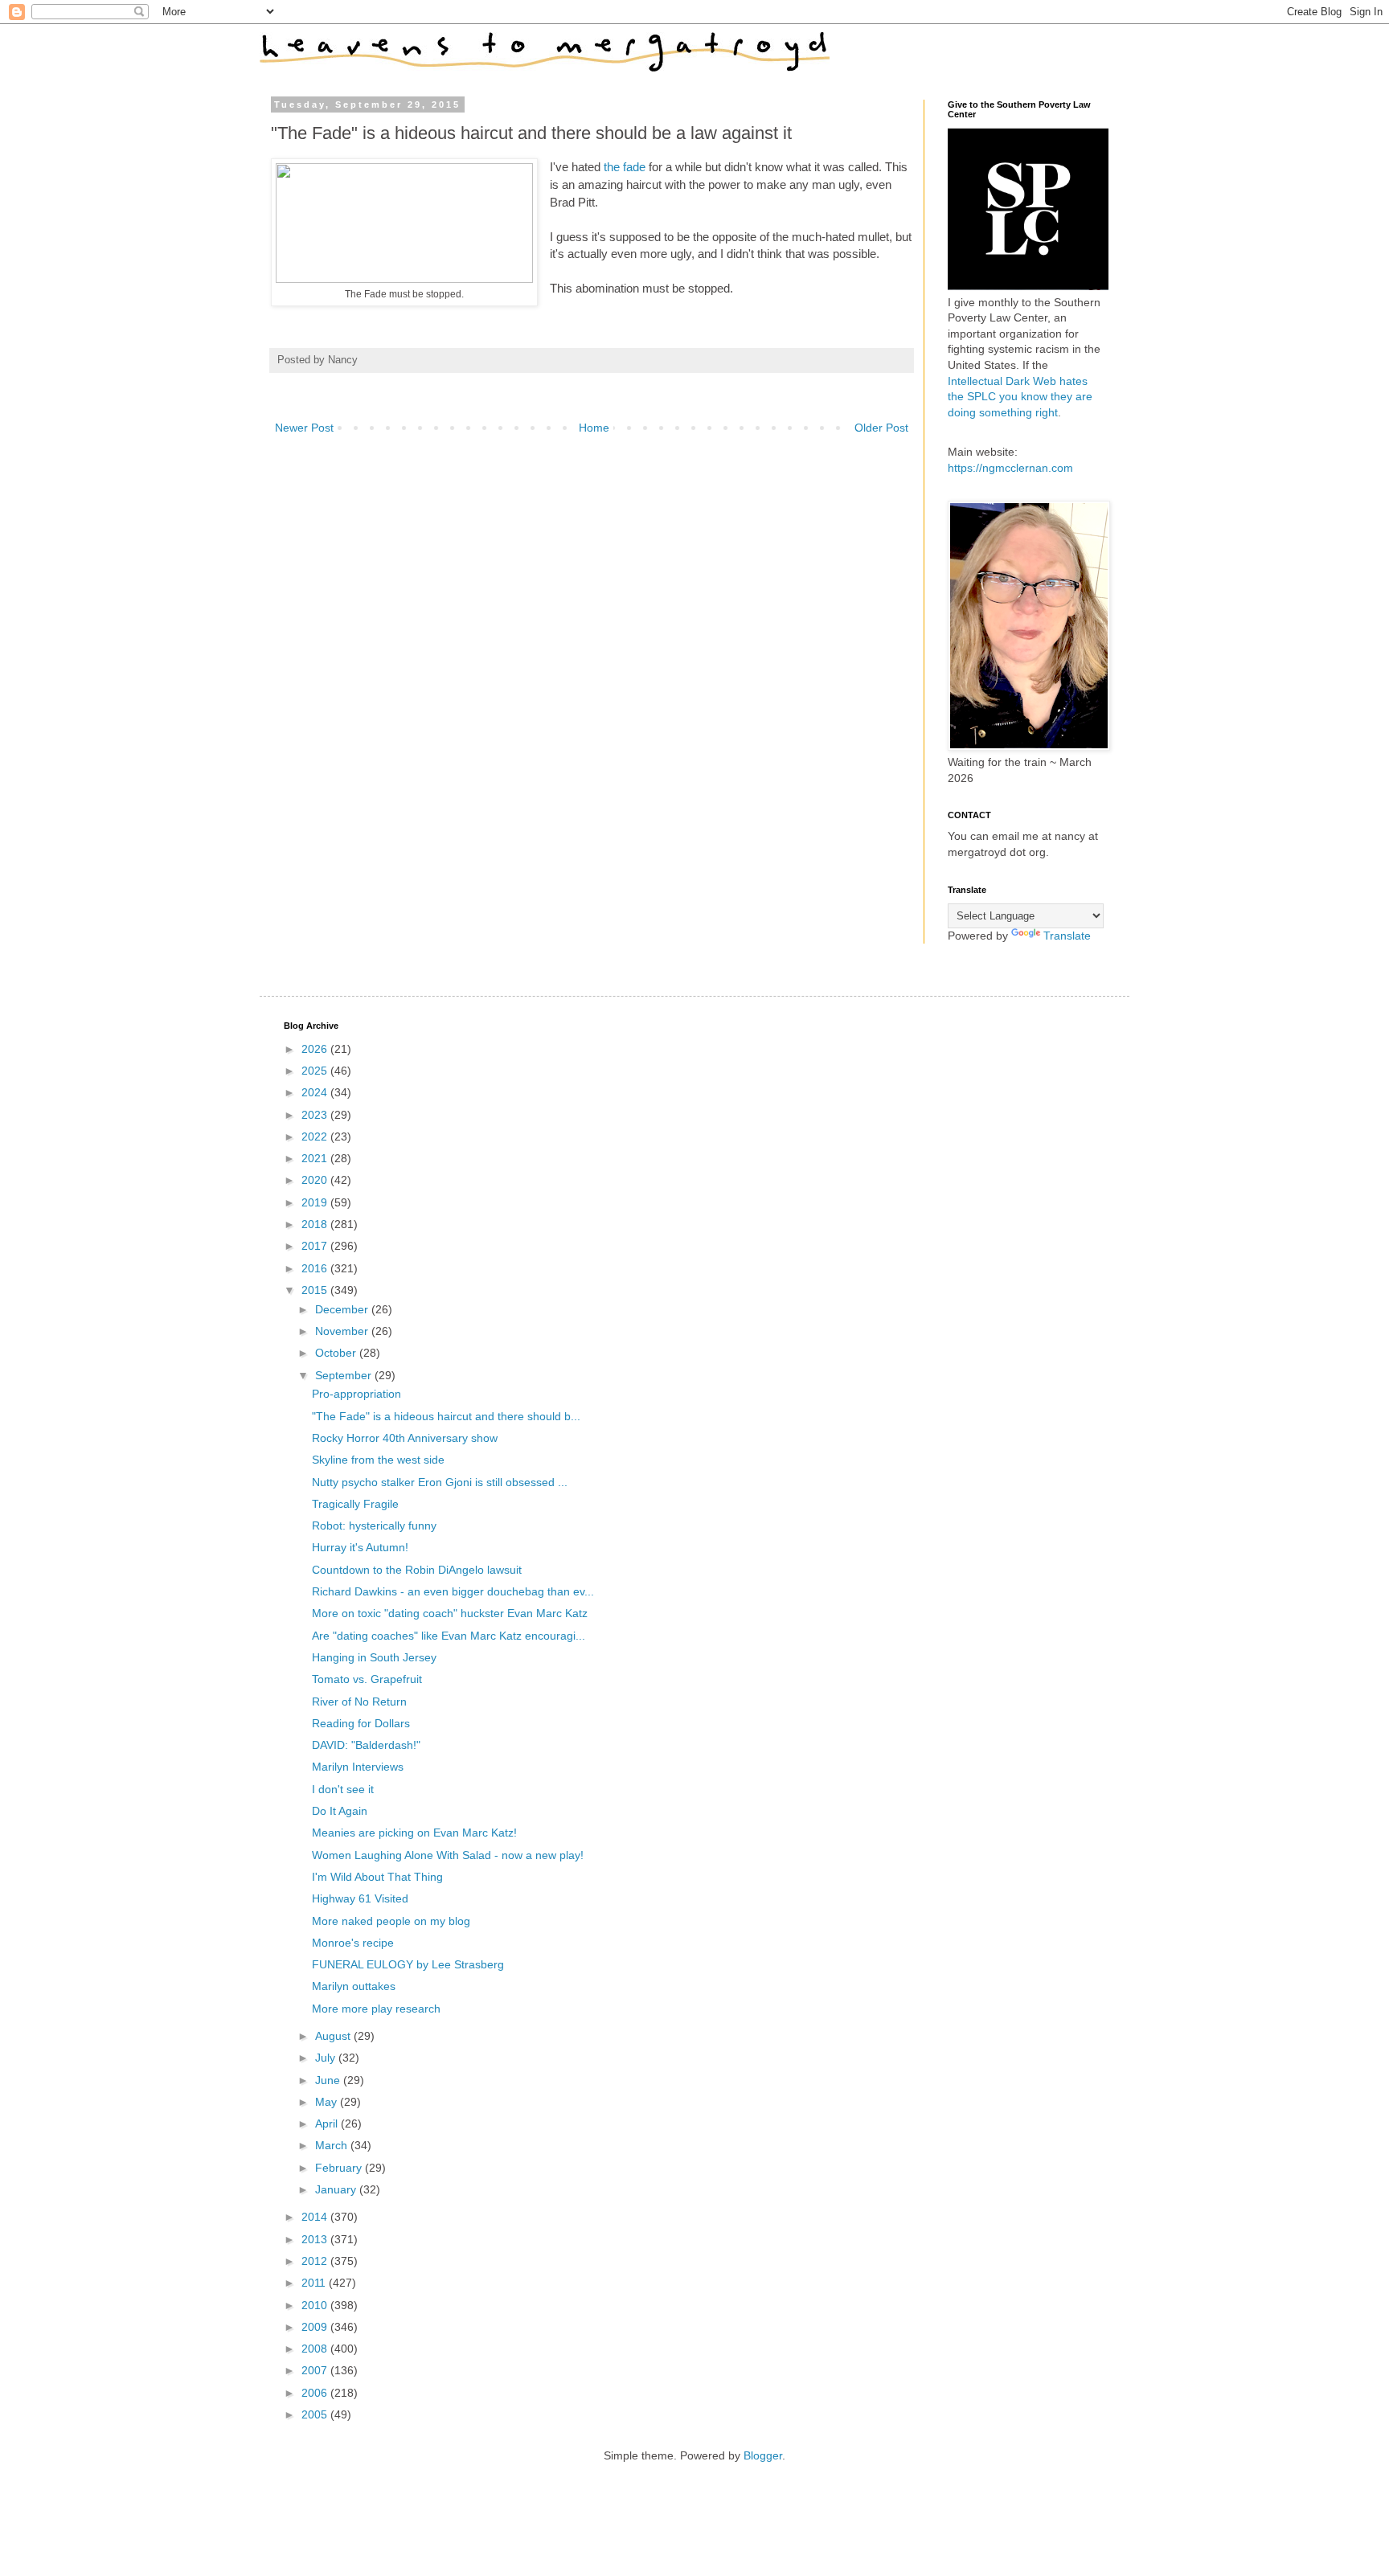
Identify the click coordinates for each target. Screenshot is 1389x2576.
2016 (316, 1268)
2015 (316, 1290)
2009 (316, 2327)
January (337, 2189)
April (328, 2123)
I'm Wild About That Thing (377, 1877)
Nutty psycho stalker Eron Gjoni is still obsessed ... (440, 1482)
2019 (316, 1202)
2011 (315, 2283)
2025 (316, 1071)
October (337, 1353)
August (334, 2036)
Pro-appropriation (356, 1394)
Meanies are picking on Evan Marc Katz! (414, 1833)
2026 (316, 1049)
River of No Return (359, 1702)
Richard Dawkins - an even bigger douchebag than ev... (453, 1591)
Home (594, 428)
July (327, 2058)
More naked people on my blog (391, 1921)
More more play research (376, 2009)
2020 (316, 1180)
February (340, 2168)
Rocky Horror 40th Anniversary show (405, 1438)
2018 (316, 1224)
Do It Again (340, 1811)
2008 (316, 2349)
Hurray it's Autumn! (360, 1547)
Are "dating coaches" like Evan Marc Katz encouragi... (449, 1636)
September (345, 1375)
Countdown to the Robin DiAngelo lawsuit (417, 1570)
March (333, 2145)
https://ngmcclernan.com (1010, 468)
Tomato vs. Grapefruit (367, 1679)
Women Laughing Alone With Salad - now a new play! (448, 1855)
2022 (316, 1136)
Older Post (881, 428)
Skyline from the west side (378, 1460)
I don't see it (343, 1789)
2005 (316, 2414)
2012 (316, 2261)
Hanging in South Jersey (374, 1657)
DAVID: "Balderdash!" (366, 1745)
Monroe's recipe (353, 1943)
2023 (316, 1115)
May (328, 2102)
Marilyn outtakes (354, 1986)
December (343, 1309)
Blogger (763, 2455)
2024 (316, 1092)
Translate (1067, 936)
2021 (316, 1158)
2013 (316, 2239)
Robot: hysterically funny (374, 1526)
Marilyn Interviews (358, 1767)
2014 (316, 2217)
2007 (316, 2370)
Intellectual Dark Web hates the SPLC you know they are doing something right (1020, 397)
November (343, 1331)
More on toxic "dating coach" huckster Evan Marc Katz (450, 1613)
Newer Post (304, 428)
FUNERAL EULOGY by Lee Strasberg (408, 1964)
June (329, 2080)
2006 (316, 2393)
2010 (316, 2305)
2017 (316, 1246)
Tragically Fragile (355, 1504)
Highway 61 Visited (360, 1898)
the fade (625, 167)
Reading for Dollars (361, 1723)
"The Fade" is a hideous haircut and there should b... (446, 1416)
